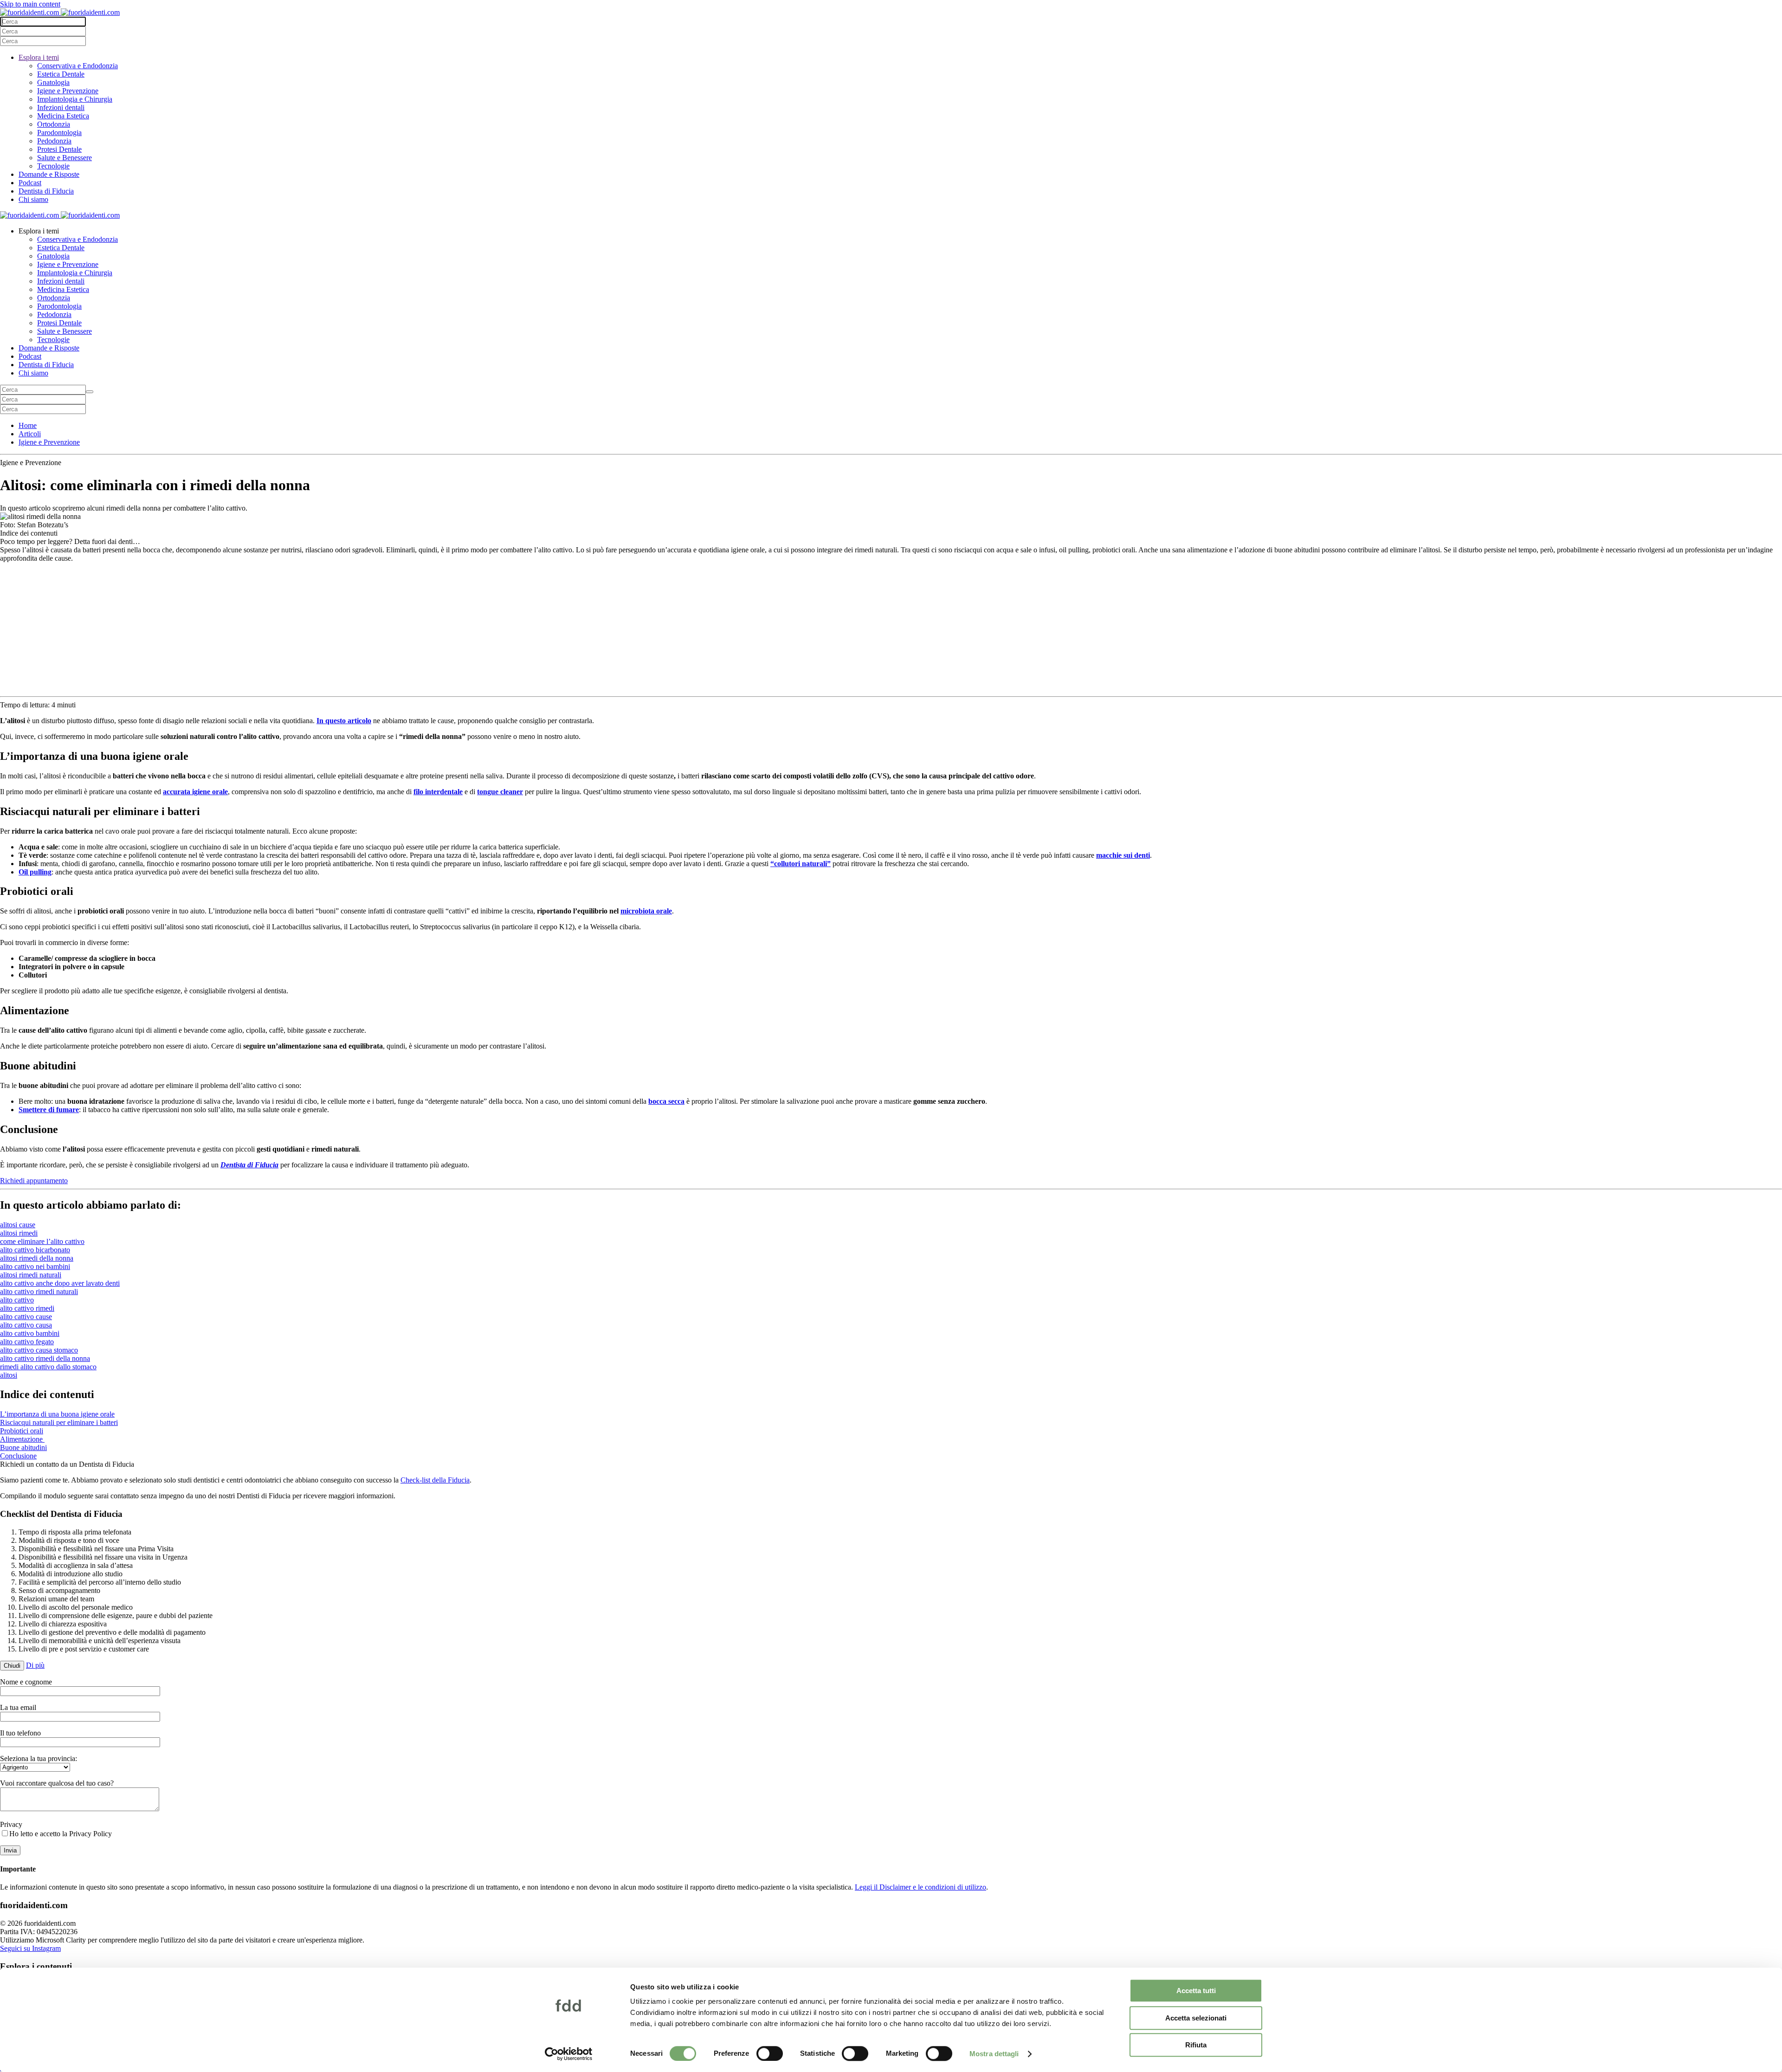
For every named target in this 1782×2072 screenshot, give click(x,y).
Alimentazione (22, 1439)
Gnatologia (53, 82)
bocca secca (666, 1101)
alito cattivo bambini (30, 1333)
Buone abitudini (23, 1447)
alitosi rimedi (19, 1233)
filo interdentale (438, 792)
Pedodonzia (54, 141)
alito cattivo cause (26, 1317)
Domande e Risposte (49, 174)
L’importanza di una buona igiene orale (57, 1414)
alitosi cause (18, 1225)
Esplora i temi (39, 57)
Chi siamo (33, 199)
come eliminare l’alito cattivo (42, 1241)
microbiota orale (646, 911)
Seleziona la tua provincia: (39, 1758)
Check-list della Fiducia (435, 1480)
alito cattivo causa (26, 1325)
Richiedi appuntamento (34, 1181)
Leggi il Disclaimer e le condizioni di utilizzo (920, 1887)
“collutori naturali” (801, 864)
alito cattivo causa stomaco (39, 1350)
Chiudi (12, 1666)
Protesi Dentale (59, 149)
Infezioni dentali (61, 107)
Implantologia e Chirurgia (75, 99)
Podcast (30, 183)
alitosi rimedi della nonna (37, 1258)
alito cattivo (17, 1300)
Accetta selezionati (1196, 2018)
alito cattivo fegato (27, 1342)
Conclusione (18, 1456)
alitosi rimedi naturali (31, 1275)
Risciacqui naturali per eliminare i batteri (59, 1422)
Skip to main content (30, 4)
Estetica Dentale (61, 74)
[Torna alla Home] (60, 12)
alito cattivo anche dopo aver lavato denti (60, 1283)
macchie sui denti (1123, 855)
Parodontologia (59, 133)
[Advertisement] (891, 628)
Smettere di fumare (49, 1110)
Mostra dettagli (994, 2054)
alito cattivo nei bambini (35, 1266)
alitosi (9, 1375)
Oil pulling (35, 872)
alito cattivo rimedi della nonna (45, 1358)
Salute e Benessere (65, 158)
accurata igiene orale (195, 792)
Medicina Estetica (63, 116)
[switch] (770, 2053)
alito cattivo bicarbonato (35, 1250)
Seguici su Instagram (30, 1948)
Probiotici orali (22, 1431)
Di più (35, 1665)
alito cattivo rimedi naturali (39, 1292)
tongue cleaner (500, 792)
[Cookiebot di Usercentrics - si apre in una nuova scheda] (569, 2054)
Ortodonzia (54, 124)
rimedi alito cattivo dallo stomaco (48, 1367)
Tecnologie (53, 166)
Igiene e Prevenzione (68, 91)
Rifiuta (1196, 2045)
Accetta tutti (1196, 1991)
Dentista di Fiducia (46, 191)
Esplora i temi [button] (39, 231)
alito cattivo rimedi (27, 1308)
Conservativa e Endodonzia (77, 66)
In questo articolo (344, 721)
